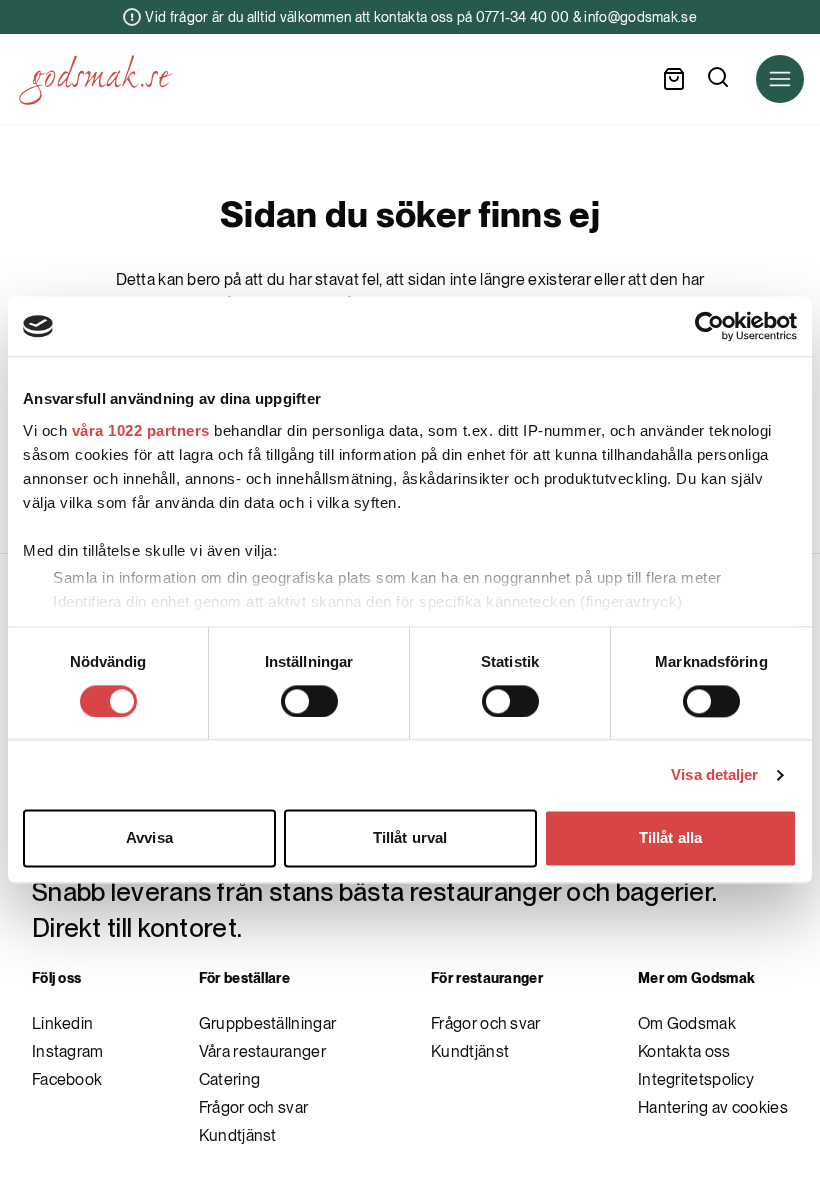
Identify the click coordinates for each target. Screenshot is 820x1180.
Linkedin (62, 1023)
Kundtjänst (238, 1135)
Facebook (67, 1079)
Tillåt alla (670, 838)
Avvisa (149, 838)
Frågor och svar (254, 1107)
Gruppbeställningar (267, 1023)
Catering (229, 1079)
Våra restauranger (262, 1051)
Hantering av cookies (713, 1107)
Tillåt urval (410, 838)
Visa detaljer (714, 774)
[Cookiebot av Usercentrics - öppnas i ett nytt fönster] (709, 326)
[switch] (309, 701)
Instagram (68, 1051)
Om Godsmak (687, 1023)
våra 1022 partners (141, 430)
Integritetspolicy (696, 1079)
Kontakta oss (684, 1051)
